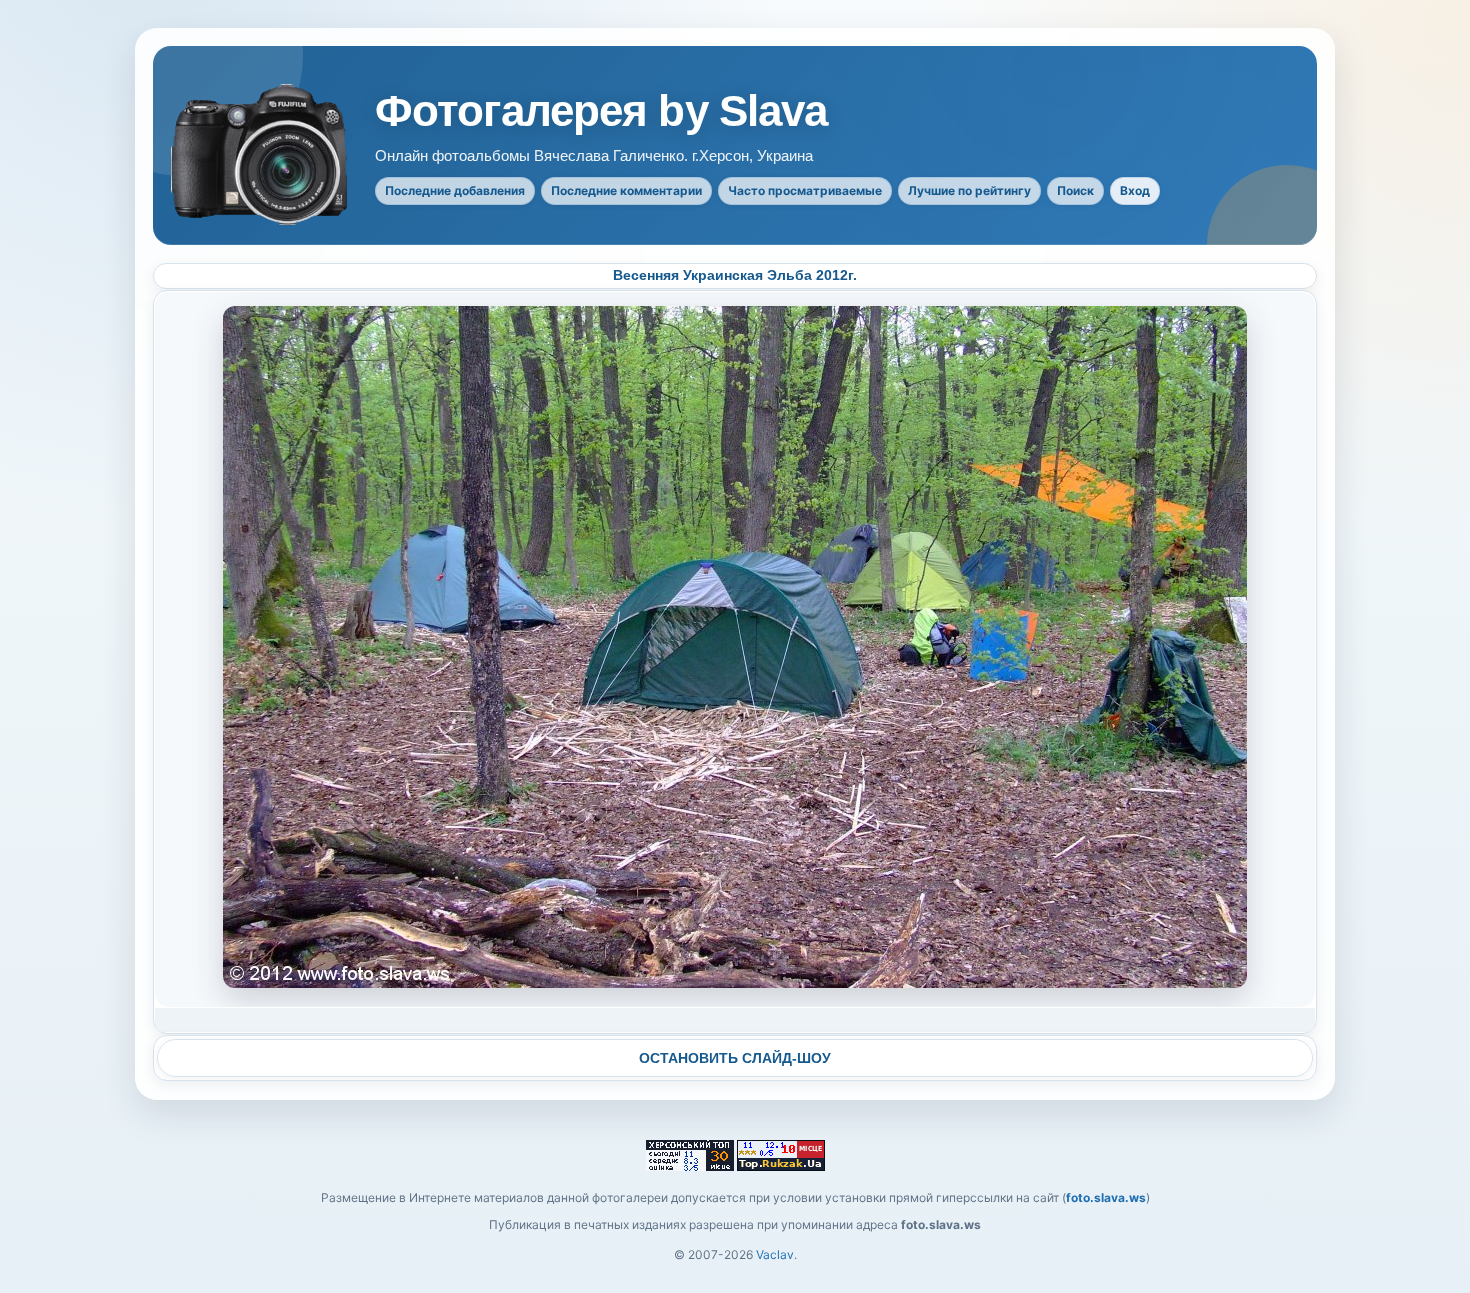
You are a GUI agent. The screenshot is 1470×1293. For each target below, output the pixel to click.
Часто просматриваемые (805, 190)
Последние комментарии (626, 190)
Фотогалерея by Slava (601, 111)
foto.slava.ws (1106, 1197)
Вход (1135, 190)
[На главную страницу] (261, 154)
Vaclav (775, 1254)
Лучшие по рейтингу (969, 190)
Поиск (1075, 190)
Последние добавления (455, 190)
